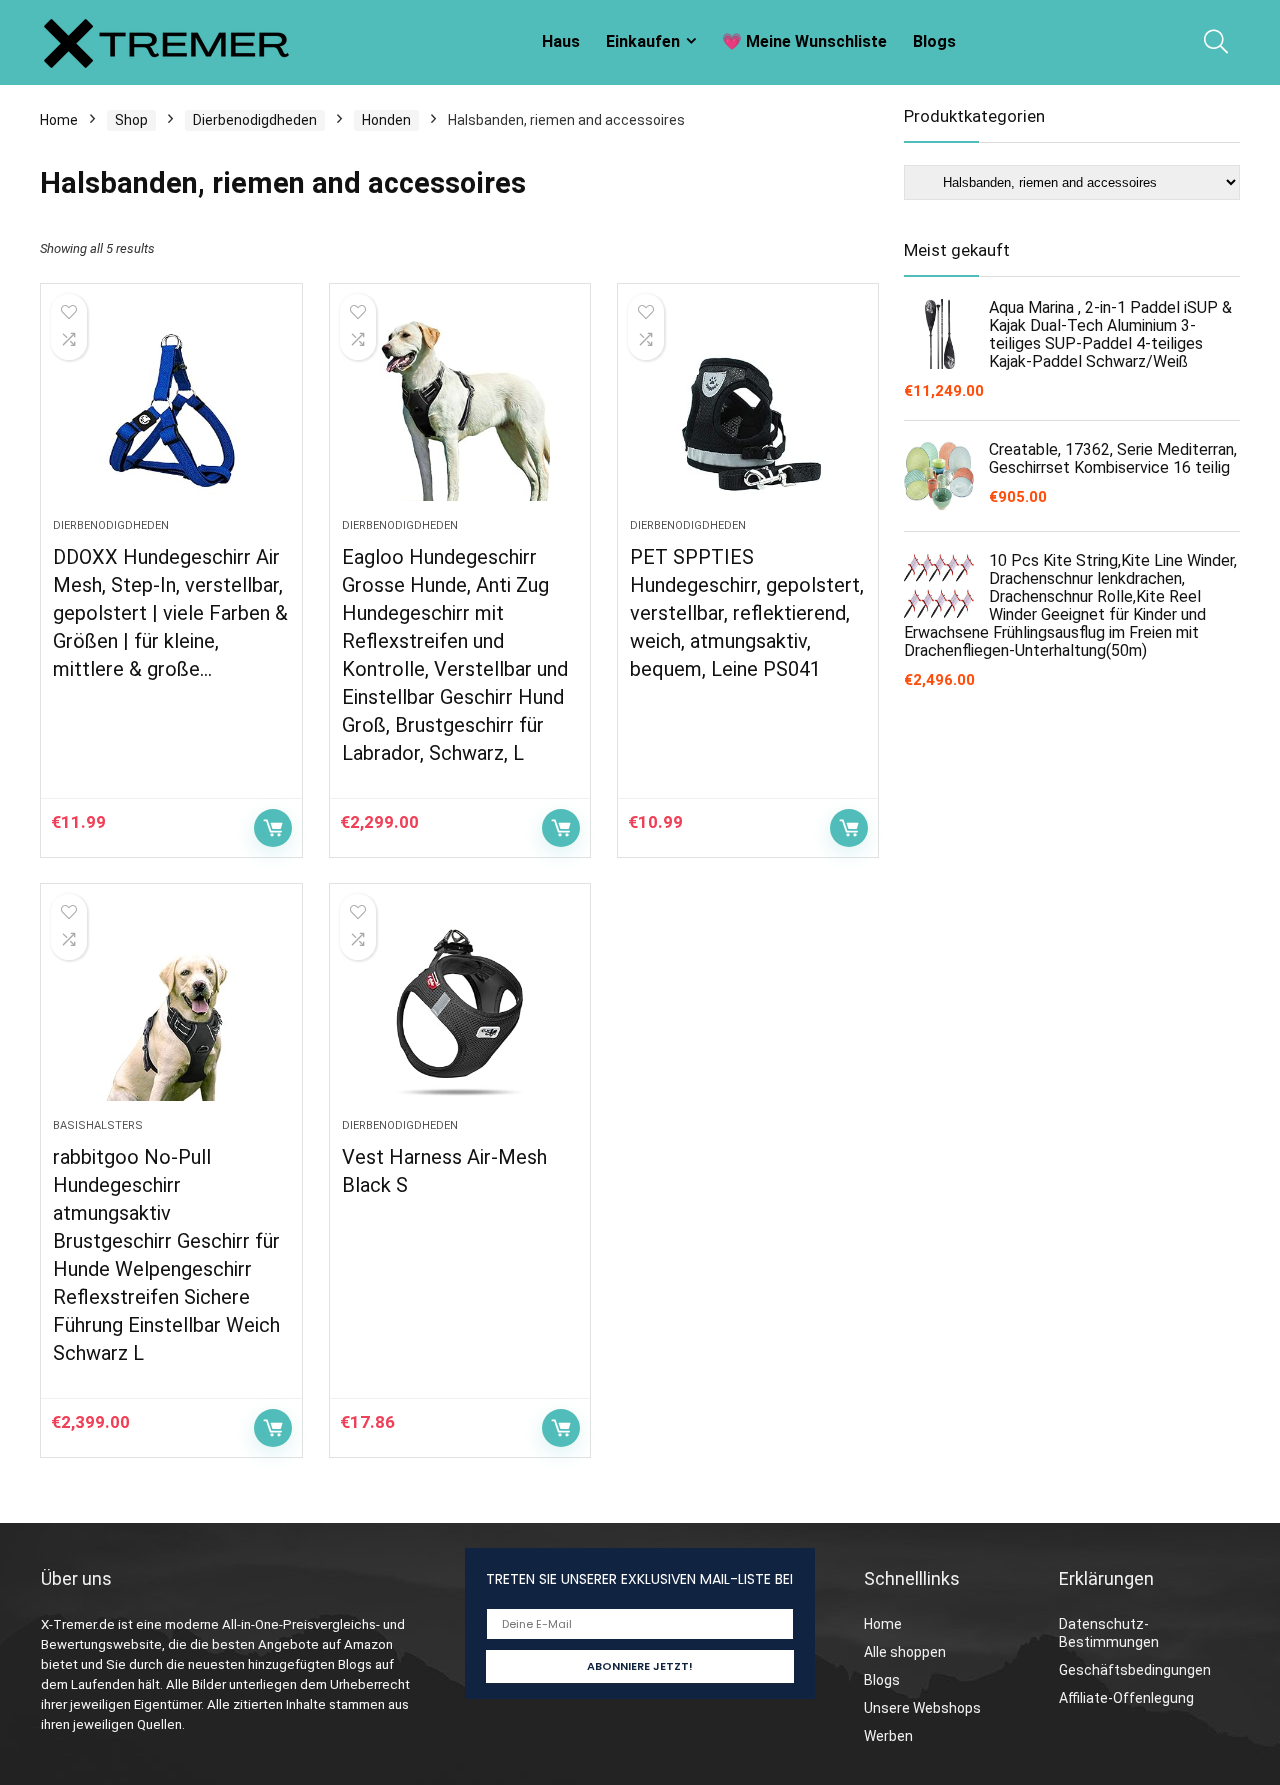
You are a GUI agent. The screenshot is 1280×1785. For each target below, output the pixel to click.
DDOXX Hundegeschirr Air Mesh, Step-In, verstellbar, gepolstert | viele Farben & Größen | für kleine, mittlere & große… (170, 613)
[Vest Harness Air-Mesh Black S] (460, 1011)
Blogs (934, 41)
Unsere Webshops (922, 1708)
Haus (561, 41)
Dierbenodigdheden (255, 120)
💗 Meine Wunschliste (804, 41)
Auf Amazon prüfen (273, 828)
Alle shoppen (905, 1652)
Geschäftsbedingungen (1135, 1670)
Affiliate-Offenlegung (1126, 1698)
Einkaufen (643, 41)
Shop (131, 120)
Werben (888, 1736)
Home (59, 120)
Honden (386, 120)
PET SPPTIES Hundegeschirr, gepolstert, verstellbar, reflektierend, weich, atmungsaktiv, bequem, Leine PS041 (747, 613)
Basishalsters (98, 1125)
